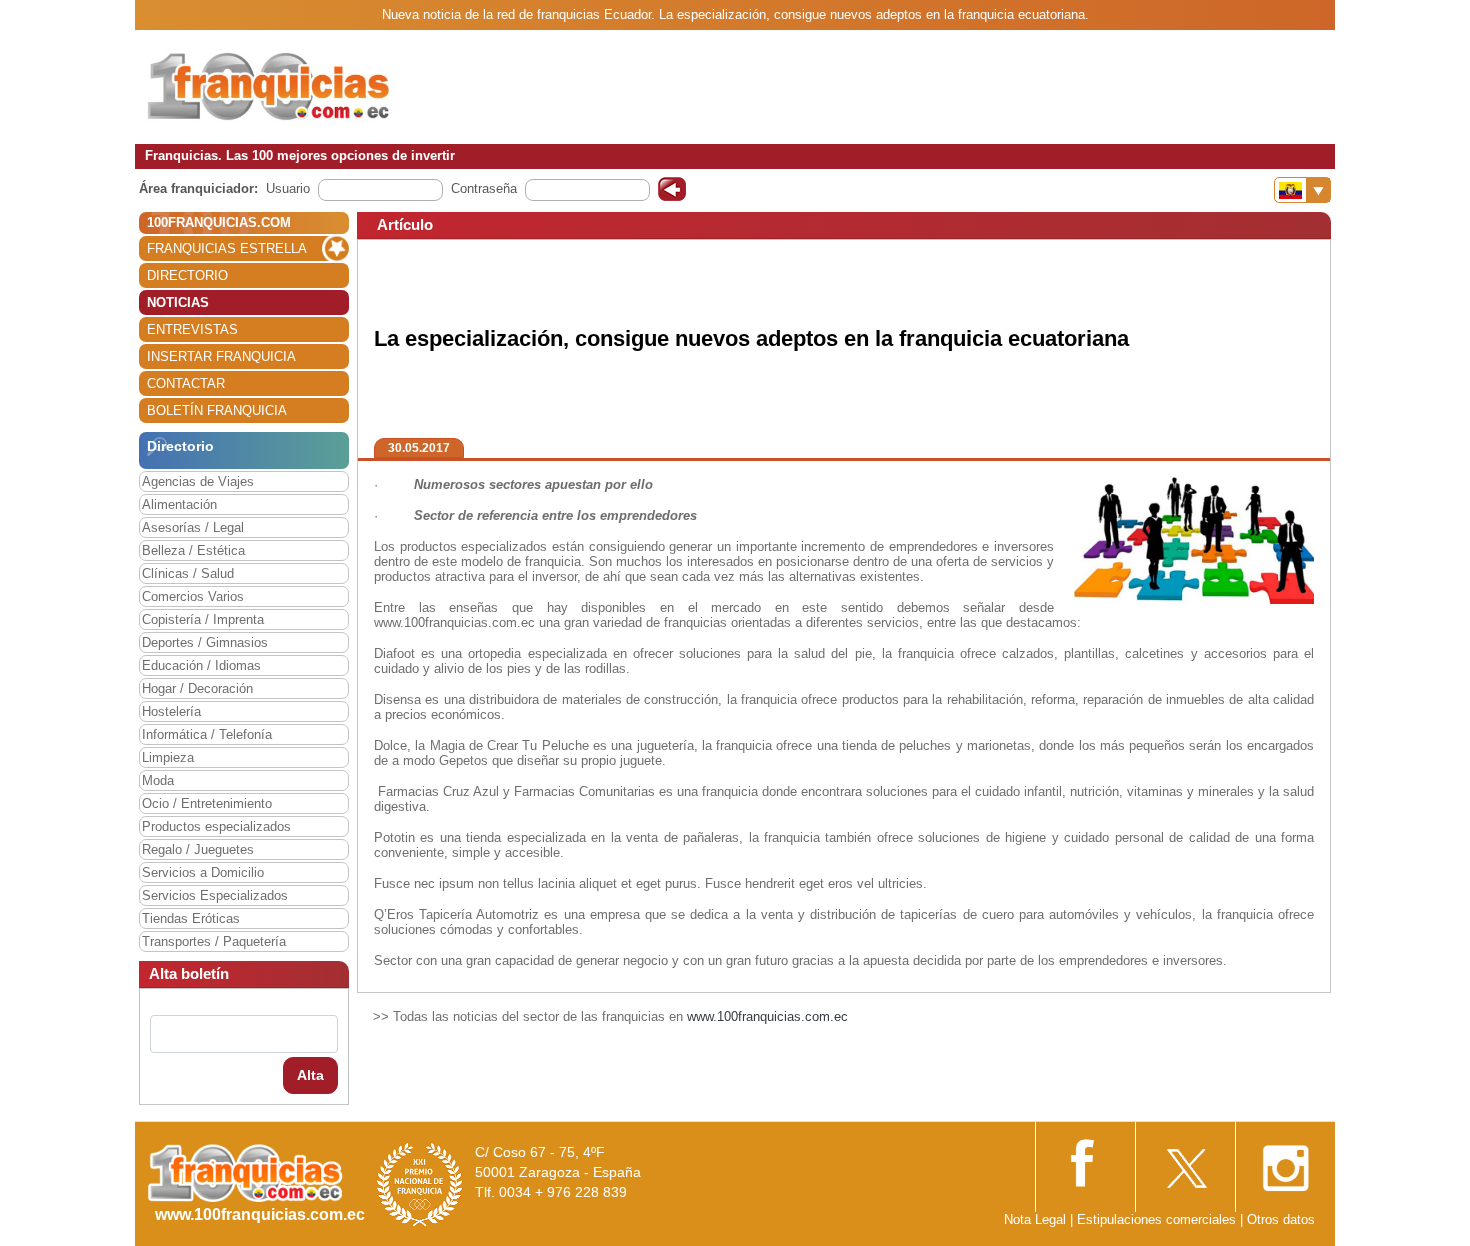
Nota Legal (1035, 1219)
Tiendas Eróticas (191, 918)
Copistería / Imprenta (203, 619)
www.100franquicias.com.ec (767, 1016)
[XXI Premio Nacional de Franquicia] (420, 1183)
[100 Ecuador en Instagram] (1285, 1162)
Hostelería (171, 711)
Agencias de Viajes (198, 481)
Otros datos (1281, 1219)
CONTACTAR (186, 383)
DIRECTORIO (187, 275)
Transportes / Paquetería (214, 941)
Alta (310, 1075)
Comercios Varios (193, 596)
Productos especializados (216, 826)
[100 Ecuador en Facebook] (1085, 1161)
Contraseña (484, 188)
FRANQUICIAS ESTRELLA (227, 248)
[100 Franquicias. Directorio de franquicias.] (270, 86)
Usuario (288, 188)
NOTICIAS (178, 302)
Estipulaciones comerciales (1158, 1219)
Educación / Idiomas (201, 665)
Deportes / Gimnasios (205, 642)
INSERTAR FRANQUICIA (221, 356)
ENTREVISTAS (192, 329)
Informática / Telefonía (207, 734)
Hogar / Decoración (197, 688)
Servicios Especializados (215, 895)
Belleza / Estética (193, 550)
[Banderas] (1302, 190)
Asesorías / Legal (193, 527)
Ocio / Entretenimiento (207, 803)
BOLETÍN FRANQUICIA (217, 410)
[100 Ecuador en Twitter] (1185, 1162)
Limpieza (168, 757)
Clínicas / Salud (188, 573)
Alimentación (179, 504)
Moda (158, 780)
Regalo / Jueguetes (198, 849)
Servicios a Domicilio (203, 872)
